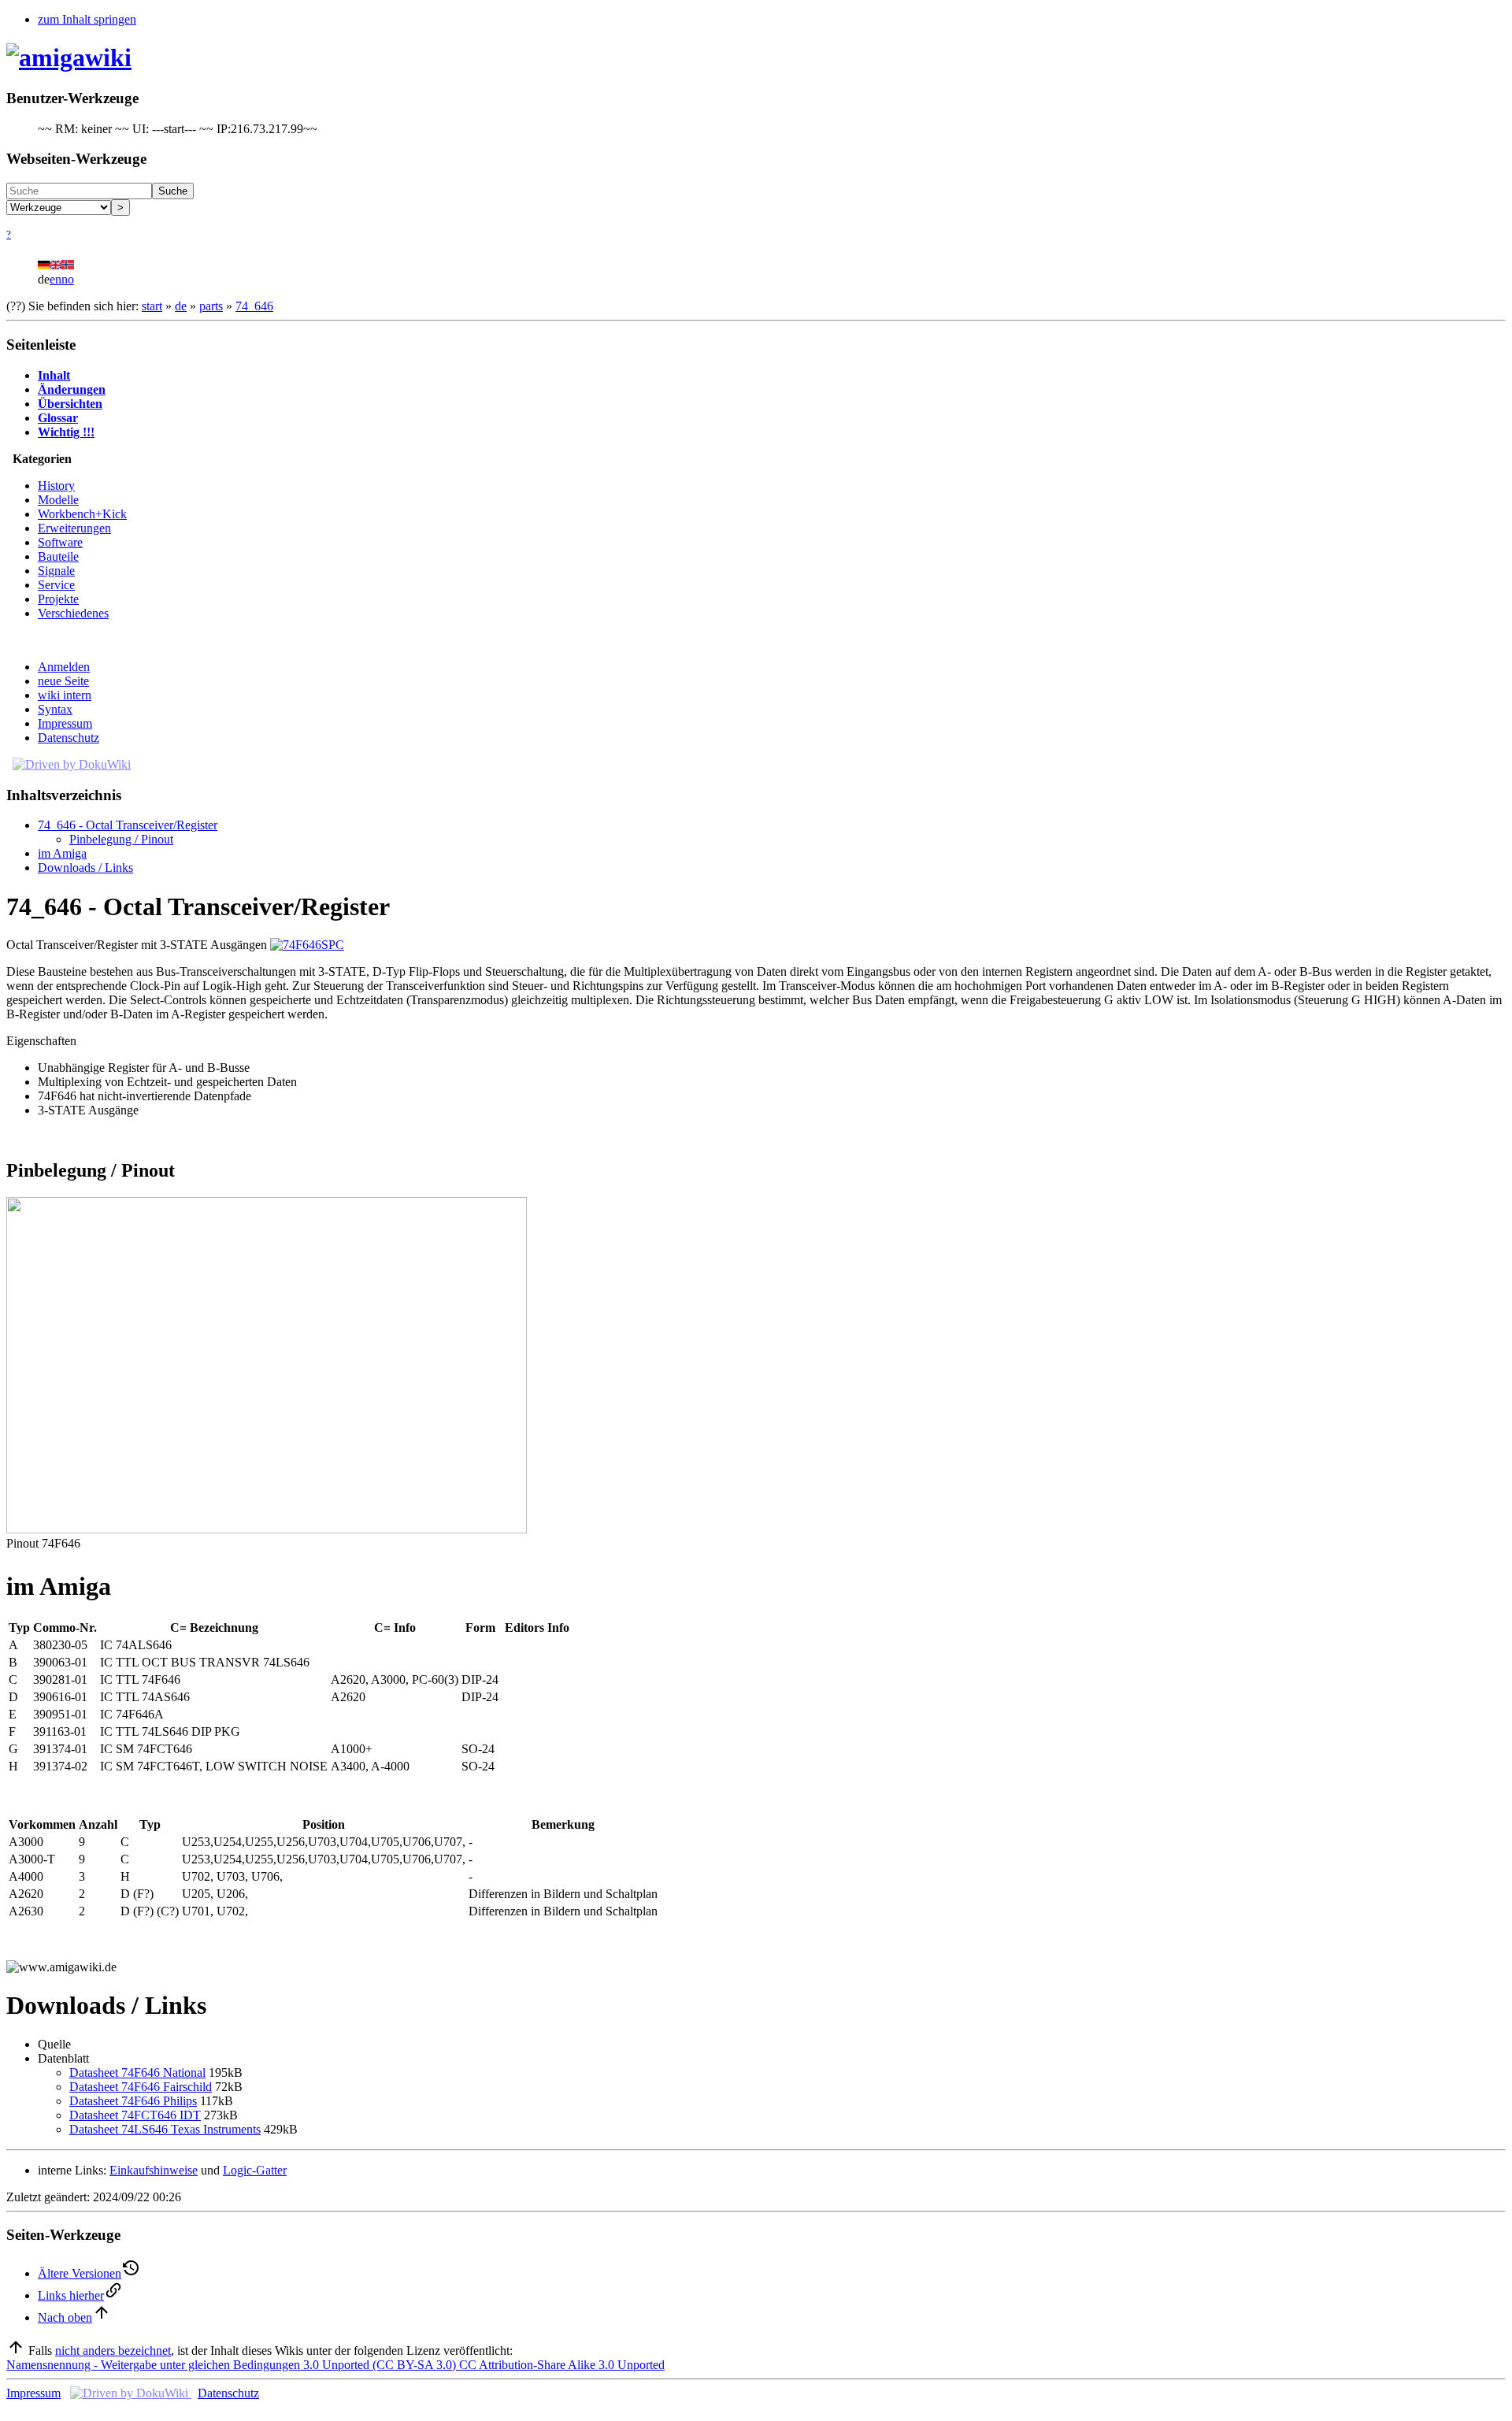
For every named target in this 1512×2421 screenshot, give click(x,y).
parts (211, 306)
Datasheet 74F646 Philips (133, 2101)
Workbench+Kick (82, 514)
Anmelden (64, 667)
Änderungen (72, 389)
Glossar (58, 418)
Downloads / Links (85, 868)
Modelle (58, 500)
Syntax (55, 709)
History (56, 486)
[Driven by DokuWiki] (72, 764)
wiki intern (65, 695)
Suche (173, 191)
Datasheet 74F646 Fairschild (141, 2087)
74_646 (254, 306)
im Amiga (62, 853)
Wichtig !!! (66, 432)
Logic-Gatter (255, 2170)
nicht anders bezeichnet (113, 2351)
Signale (56, 571)
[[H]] (69, 57)
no (68, 279)
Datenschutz (69, 738)
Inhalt (54, 375)
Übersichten (70, 404)
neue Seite (63, 681)
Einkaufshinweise (154, 2170)
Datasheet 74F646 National (137, 2072)
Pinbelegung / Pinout (121, 839)
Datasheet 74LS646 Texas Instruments (165, 2129)
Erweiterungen (74, 528)
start (152, 306)
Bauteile (58, 556)
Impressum (65, 723)
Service (56, 585)
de (181, 306)
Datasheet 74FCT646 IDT (135, 2115)
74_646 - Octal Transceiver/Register (128, 825)
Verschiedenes (73, 613)
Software (60, 542)
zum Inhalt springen (87, 19)
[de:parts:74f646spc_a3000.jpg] (307, 945)
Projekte (58, 599)
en (56, 279)
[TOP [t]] (16, 2351)
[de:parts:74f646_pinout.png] (267, 1529)
